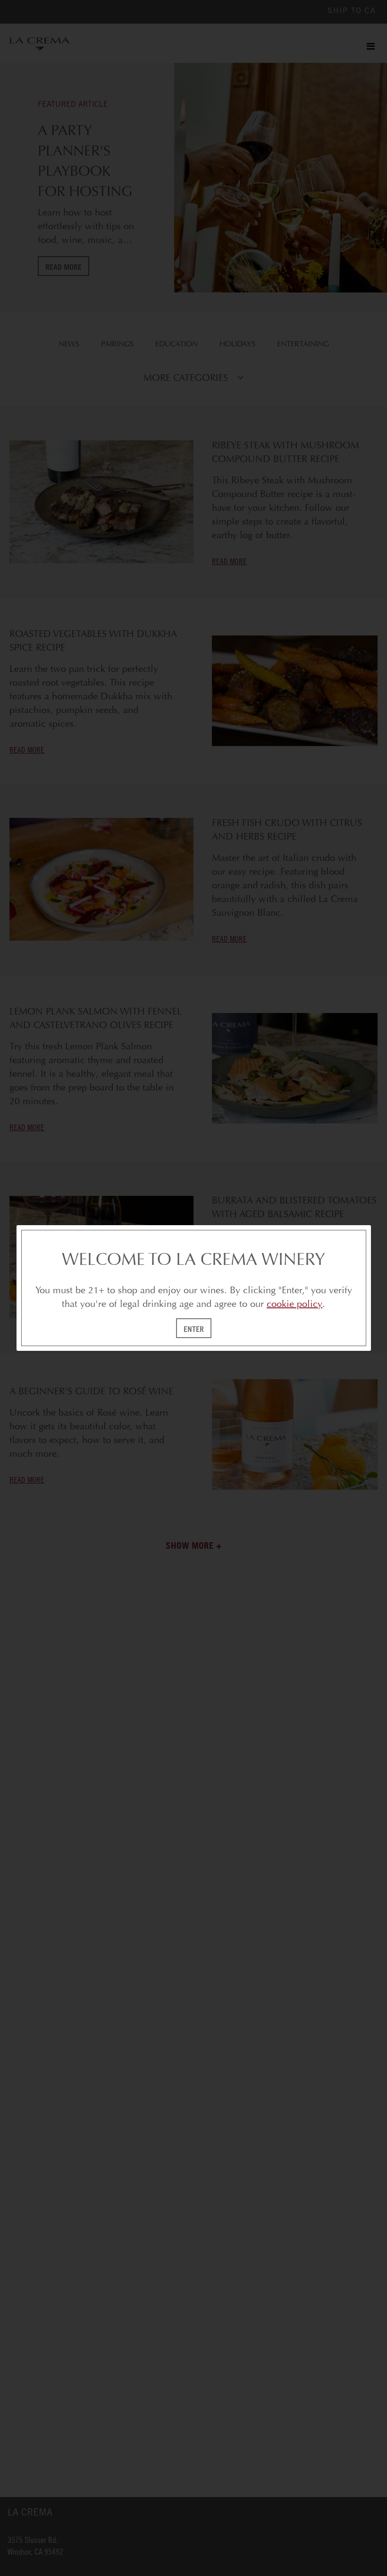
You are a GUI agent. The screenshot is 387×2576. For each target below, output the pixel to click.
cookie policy (294, 1304)
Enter (194, 1329)
